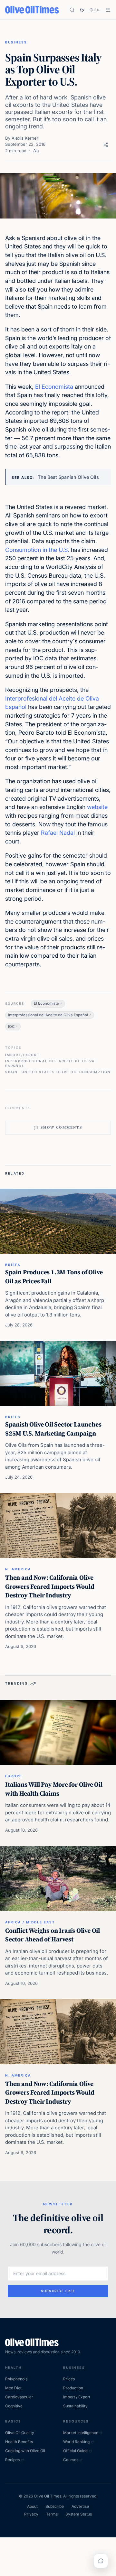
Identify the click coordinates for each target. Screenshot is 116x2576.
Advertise (80, 2506)
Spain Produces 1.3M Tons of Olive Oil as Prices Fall (54, 1277)
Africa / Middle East (30, 1922)
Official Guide (75, 2451)
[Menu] (108, 10)
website (97, 807)
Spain (11, 1072)
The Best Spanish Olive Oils (68, 477)
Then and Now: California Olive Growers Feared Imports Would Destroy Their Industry (50, 1586)
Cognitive (14, 2406)
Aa (36, 151)
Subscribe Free (58, 2291)
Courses (71, 2460)
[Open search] (72, 10)
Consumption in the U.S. (37, 550)
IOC (11, 1027)
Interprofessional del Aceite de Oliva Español (48, 1015)
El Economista (54, 387)
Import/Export (22, 1055)
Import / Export (77, 2397)
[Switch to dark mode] (82, 10)
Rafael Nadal (58, 833)
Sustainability (75, 2406)
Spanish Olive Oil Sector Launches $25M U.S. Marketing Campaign (53, 1429)
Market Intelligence (81, 2433)
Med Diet (13, 2388)
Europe (14, 1776)
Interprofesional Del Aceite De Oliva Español (50, 1063)
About (32, 2506)
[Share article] (106, 145)
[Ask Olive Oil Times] (101, 2561)
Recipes (12, 2460)
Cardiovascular (19, 2397)
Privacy (31, 2514)
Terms (52, 2514)
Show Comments (61, 1127)
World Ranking (76, 2442)
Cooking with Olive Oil (25, 2451)
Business (16, 42)
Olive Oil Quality (20, 2433)
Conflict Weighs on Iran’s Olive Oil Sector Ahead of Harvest (53, 1935)
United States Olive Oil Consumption (66, 1072)
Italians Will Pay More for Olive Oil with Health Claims (54, 1789)
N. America (18, 1569)
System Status (79, 2514)
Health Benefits (19, 2442)
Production (73, 2388)
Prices (69, 2379)
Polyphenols (16, 2379)
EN (97, 10)
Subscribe (55, 2506)
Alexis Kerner (25, 138)
